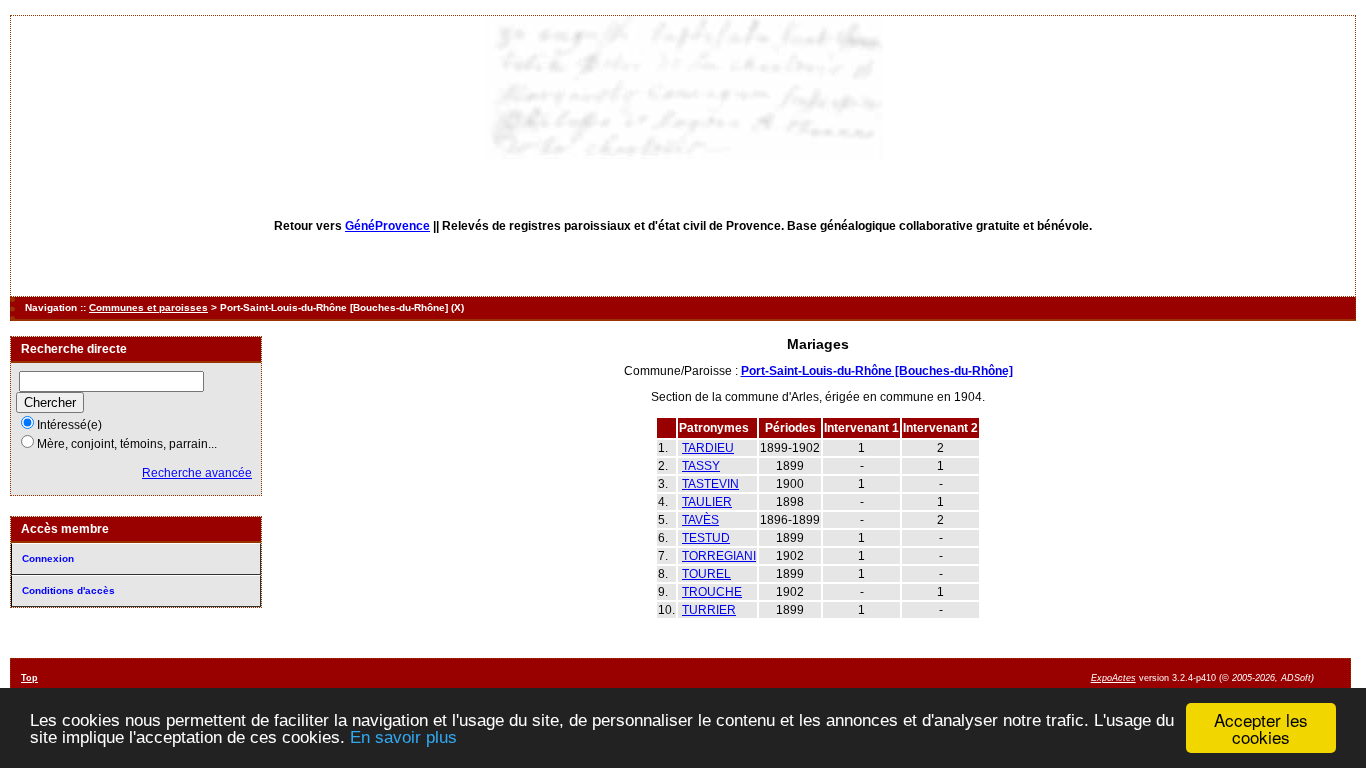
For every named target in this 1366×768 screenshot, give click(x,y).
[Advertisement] (820, 680)
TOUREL (706, 574)
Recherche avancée (197, 473)
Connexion (48, 558)
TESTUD (706, 538)
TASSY (701, 466)
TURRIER (709, 610)
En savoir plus (403, 737)
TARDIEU (708, 448)
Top (29, 678)
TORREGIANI (719, 556)
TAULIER (707, 502)
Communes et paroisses (148, 307)
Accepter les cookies (1261, 728)
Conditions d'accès (68, 590)
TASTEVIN (710, 484)
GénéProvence (387, 226)
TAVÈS (700, 520)
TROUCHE (712, 592)
